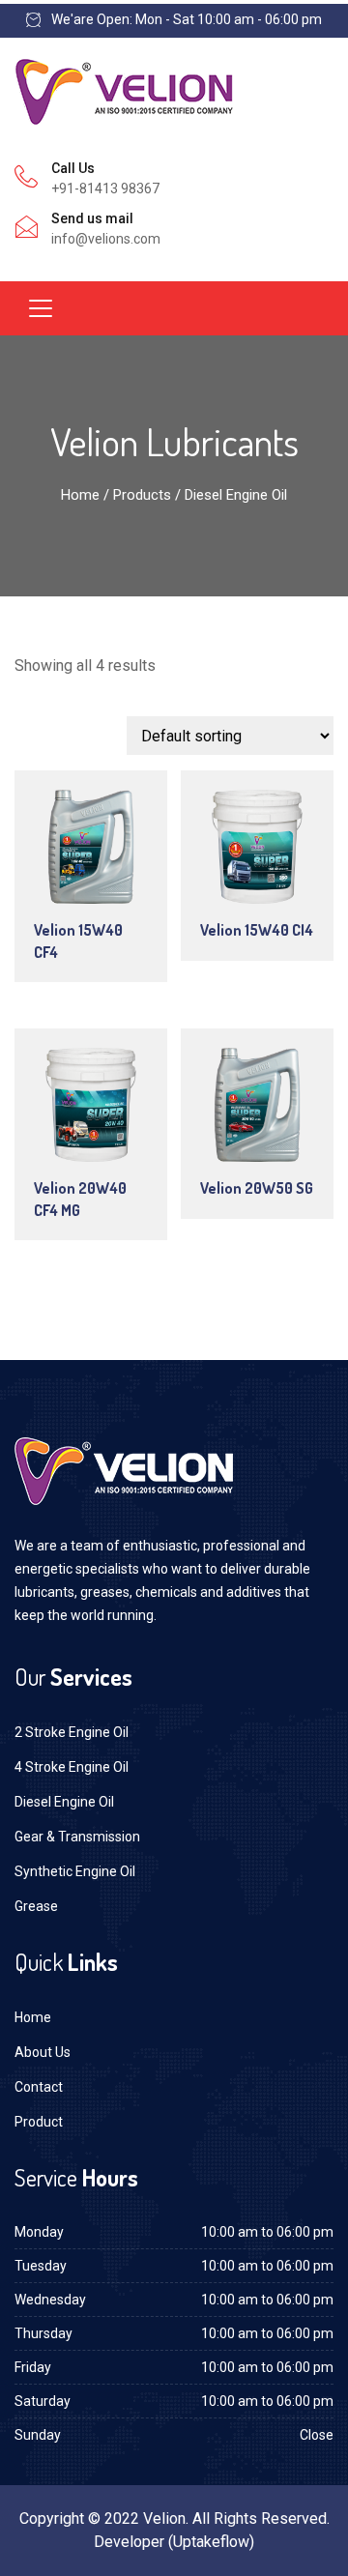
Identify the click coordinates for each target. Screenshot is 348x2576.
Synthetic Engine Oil (75, 1871)
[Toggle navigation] (41, 308)
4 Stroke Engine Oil (72, 1767)
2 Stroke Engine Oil (72, 1732)
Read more (98, 851)
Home (80, 495)
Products (142, 495)
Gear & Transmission (77, 1837)
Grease (36, 1906)
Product (39, 2122)
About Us (43, 2052)
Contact (39, 2087)
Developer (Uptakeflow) (174, 2542)
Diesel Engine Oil (64, 1802)
